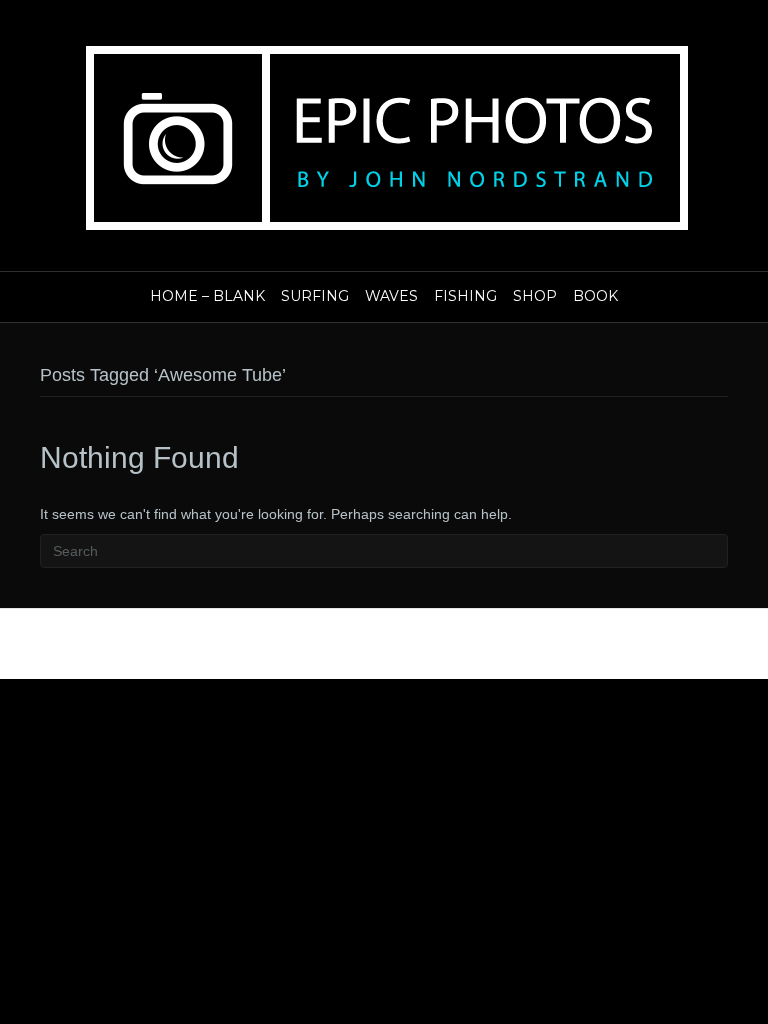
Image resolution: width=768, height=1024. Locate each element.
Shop (535, 296)
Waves (391, 296)
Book (595, 296)
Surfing (315, 296)
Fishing (465, 296)
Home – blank (207, 296)
